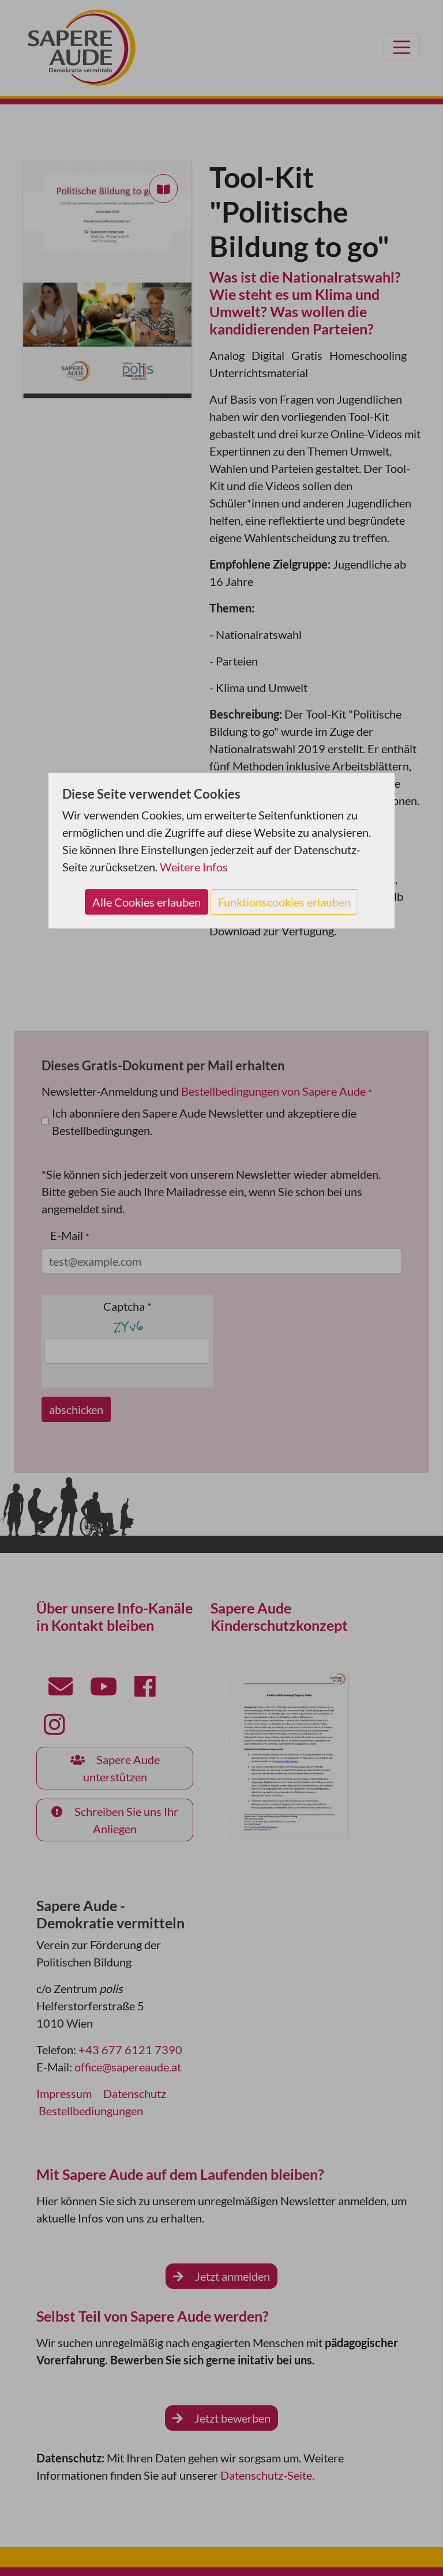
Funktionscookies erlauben (284, 902)
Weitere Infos (194, 867)
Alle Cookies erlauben (147, 902)
